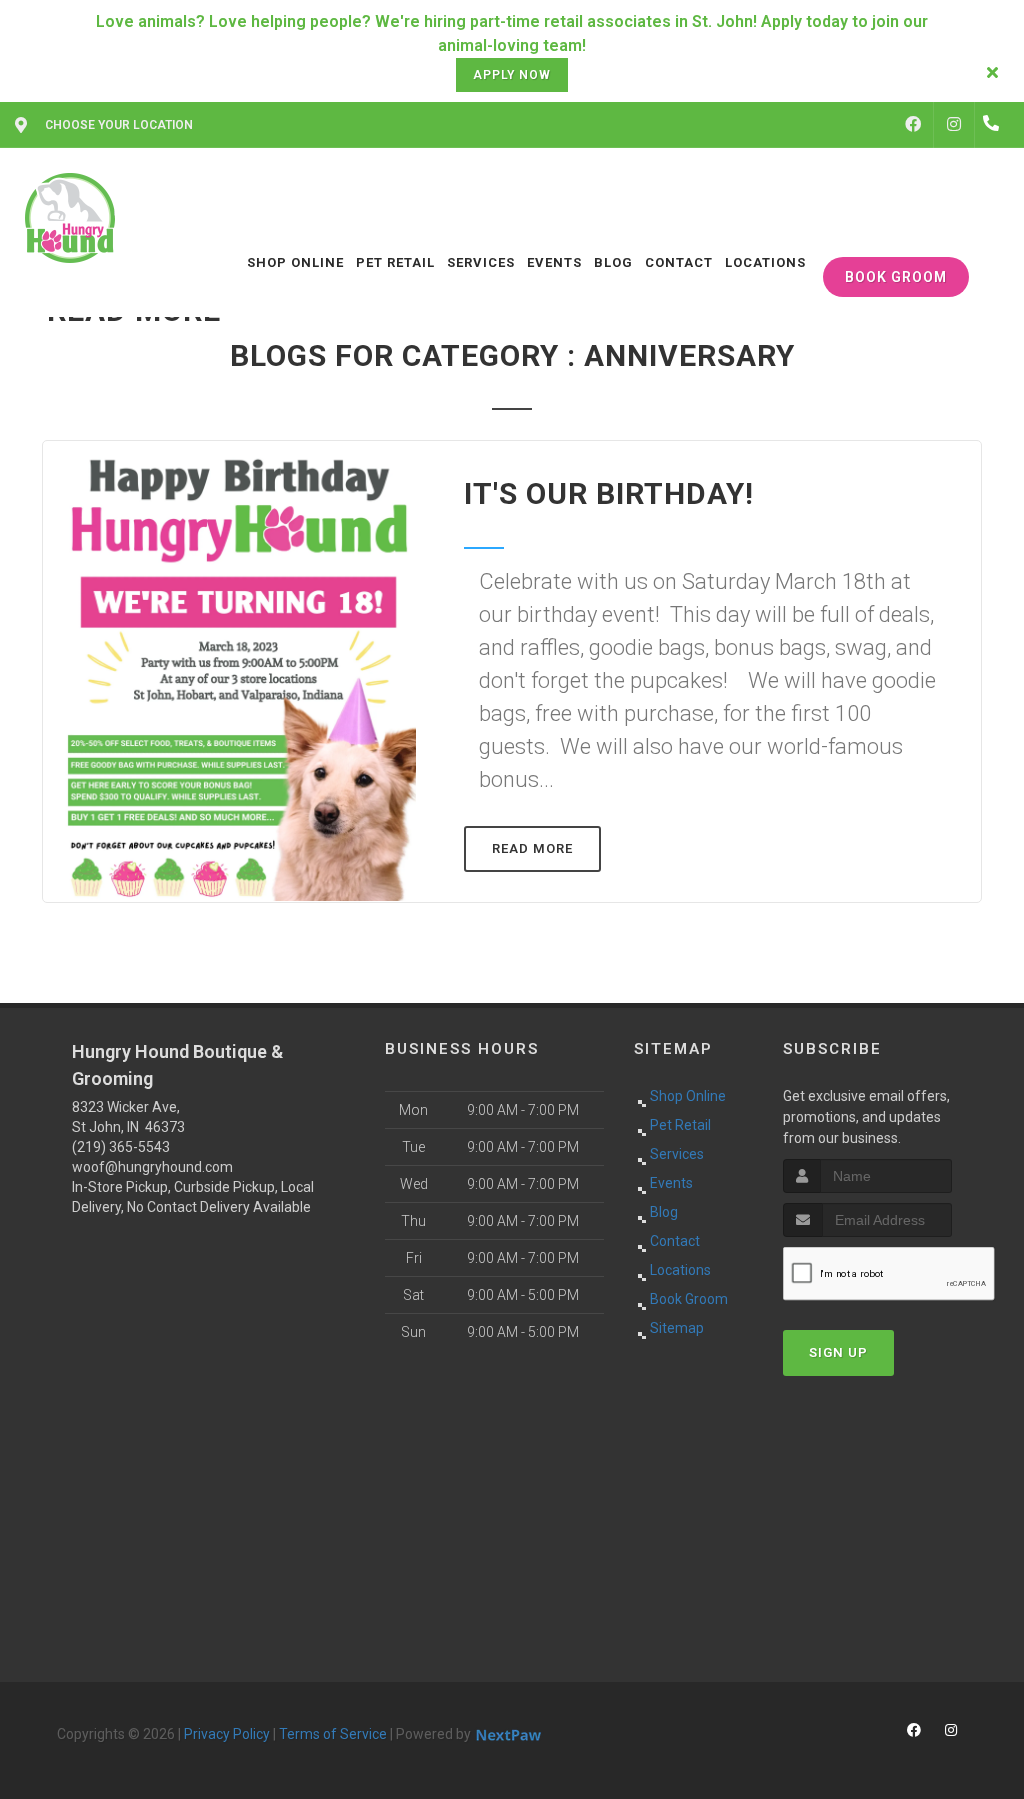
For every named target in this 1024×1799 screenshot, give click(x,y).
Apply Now (512, 75)
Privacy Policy (227, 1734)
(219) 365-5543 (121, 1147)
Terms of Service (333, 1734)
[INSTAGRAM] (954, 125)
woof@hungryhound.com (152, 1167)
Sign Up (838, 1352)
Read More (532, 848)
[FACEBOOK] (913, 125)
